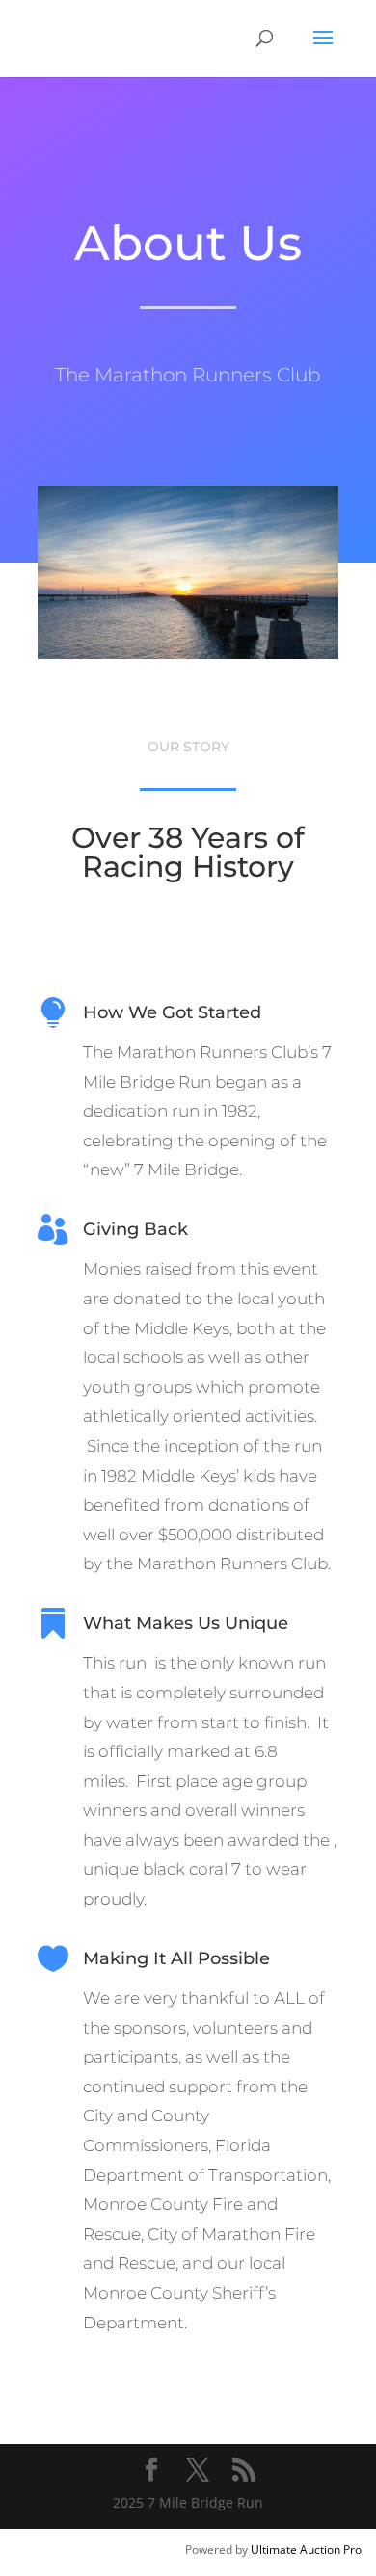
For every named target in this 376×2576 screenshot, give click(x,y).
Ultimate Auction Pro (306, 2550)
